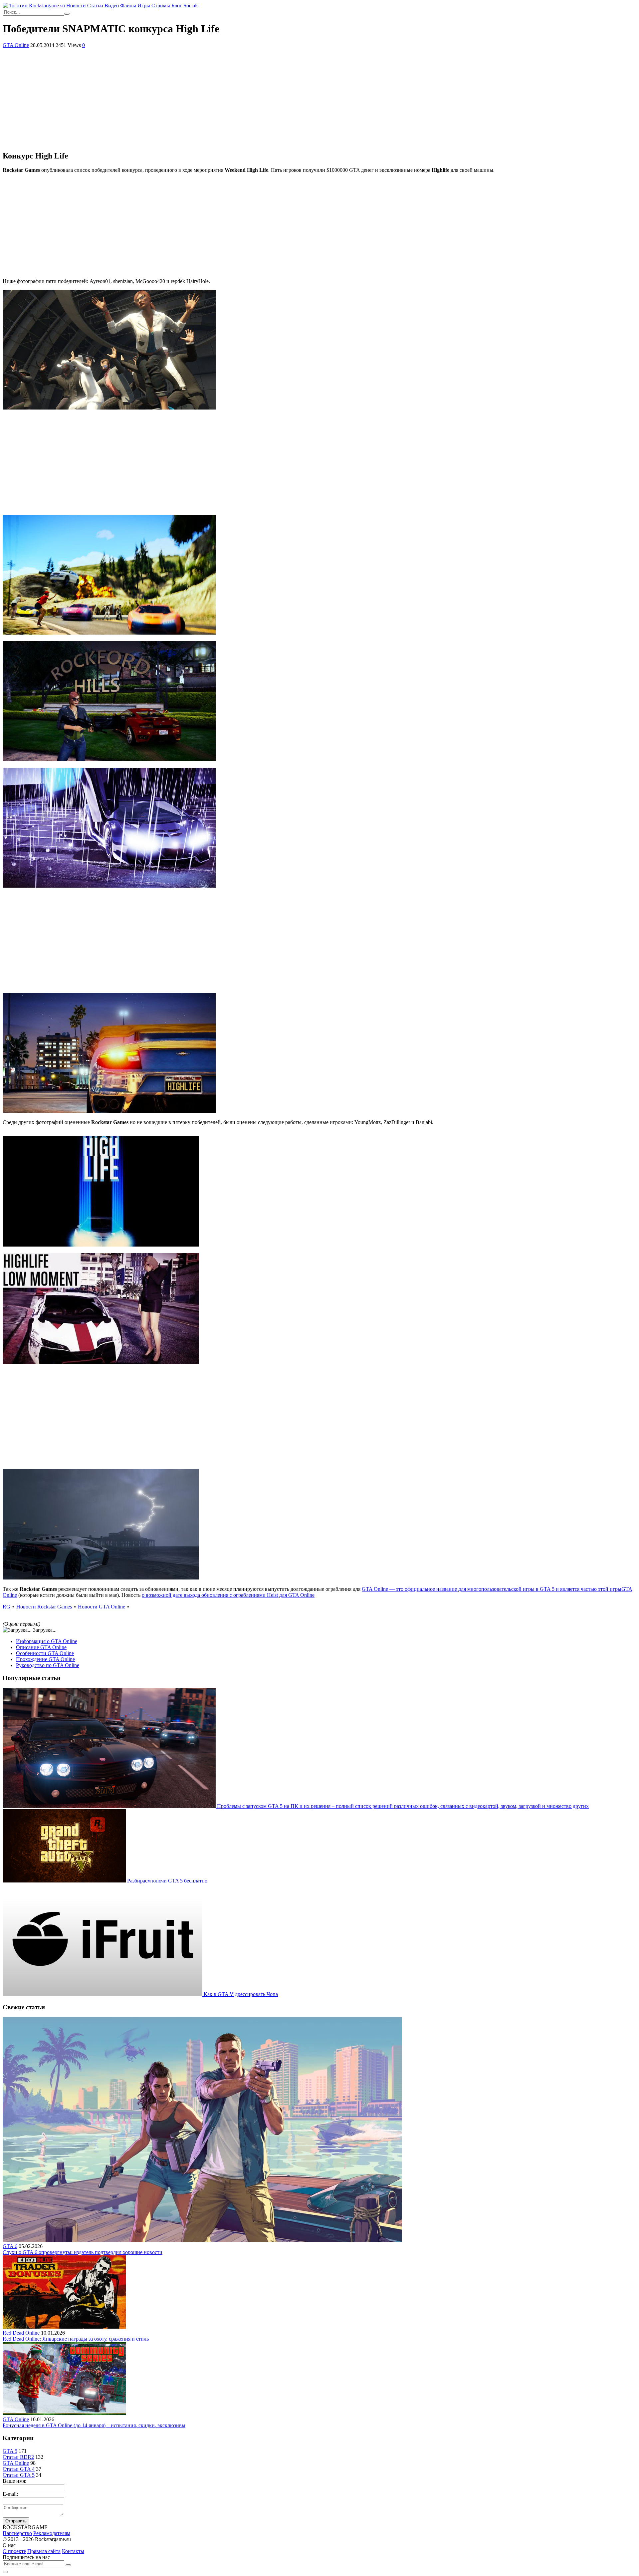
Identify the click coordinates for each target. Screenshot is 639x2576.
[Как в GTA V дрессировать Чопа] (103, 1994)
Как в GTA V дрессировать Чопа (241, 1994)
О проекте (14, 2551)
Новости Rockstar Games (44, 1607)
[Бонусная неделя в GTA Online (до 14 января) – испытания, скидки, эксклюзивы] (64, 2413)
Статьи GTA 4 (19, 2469)
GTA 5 (10, 2451)
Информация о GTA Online (47, 1641)
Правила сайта (44, 2551)
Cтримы (161, 5)
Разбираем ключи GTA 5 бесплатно (167, 1881)
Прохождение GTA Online (45, 1659)
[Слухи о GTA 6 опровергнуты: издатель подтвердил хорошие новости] (202, 2240)
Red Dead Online (21, 2333)
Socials (191, 5)
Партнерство (17, 2533)
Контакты (73, 2551)
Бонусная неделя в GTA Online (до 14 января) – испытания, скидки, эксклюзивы (94, 2425)
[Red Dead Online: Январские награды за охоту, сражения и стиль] (64, 2327)
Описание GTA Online (41, 1647)
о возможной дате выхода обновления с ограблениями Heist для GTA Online (228, 1595)
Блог (177, 5)
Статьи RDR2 (18, 2457)
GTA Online (16, 45)
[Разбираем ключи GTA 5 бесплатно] (65, 1881)
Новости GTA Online (102, 1607)
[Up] (5, 2572)
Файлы (128, 5)
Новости (76, 5)
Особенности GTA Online (45, 1653)
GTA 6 (10, 2246)
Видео (112, 5)
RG (6, 1607)
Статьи (95, 5)
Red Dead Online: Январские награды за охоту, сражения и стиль (76, 2339)
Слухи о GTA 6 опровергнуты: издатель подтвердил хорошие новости (83, 2252)
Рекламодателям (52, 2533)
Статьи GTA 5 (19, 2475)
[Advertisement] (319, 98)
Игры (144, 5)
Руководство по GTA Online (48, 1665)
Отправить (16, 2521)
